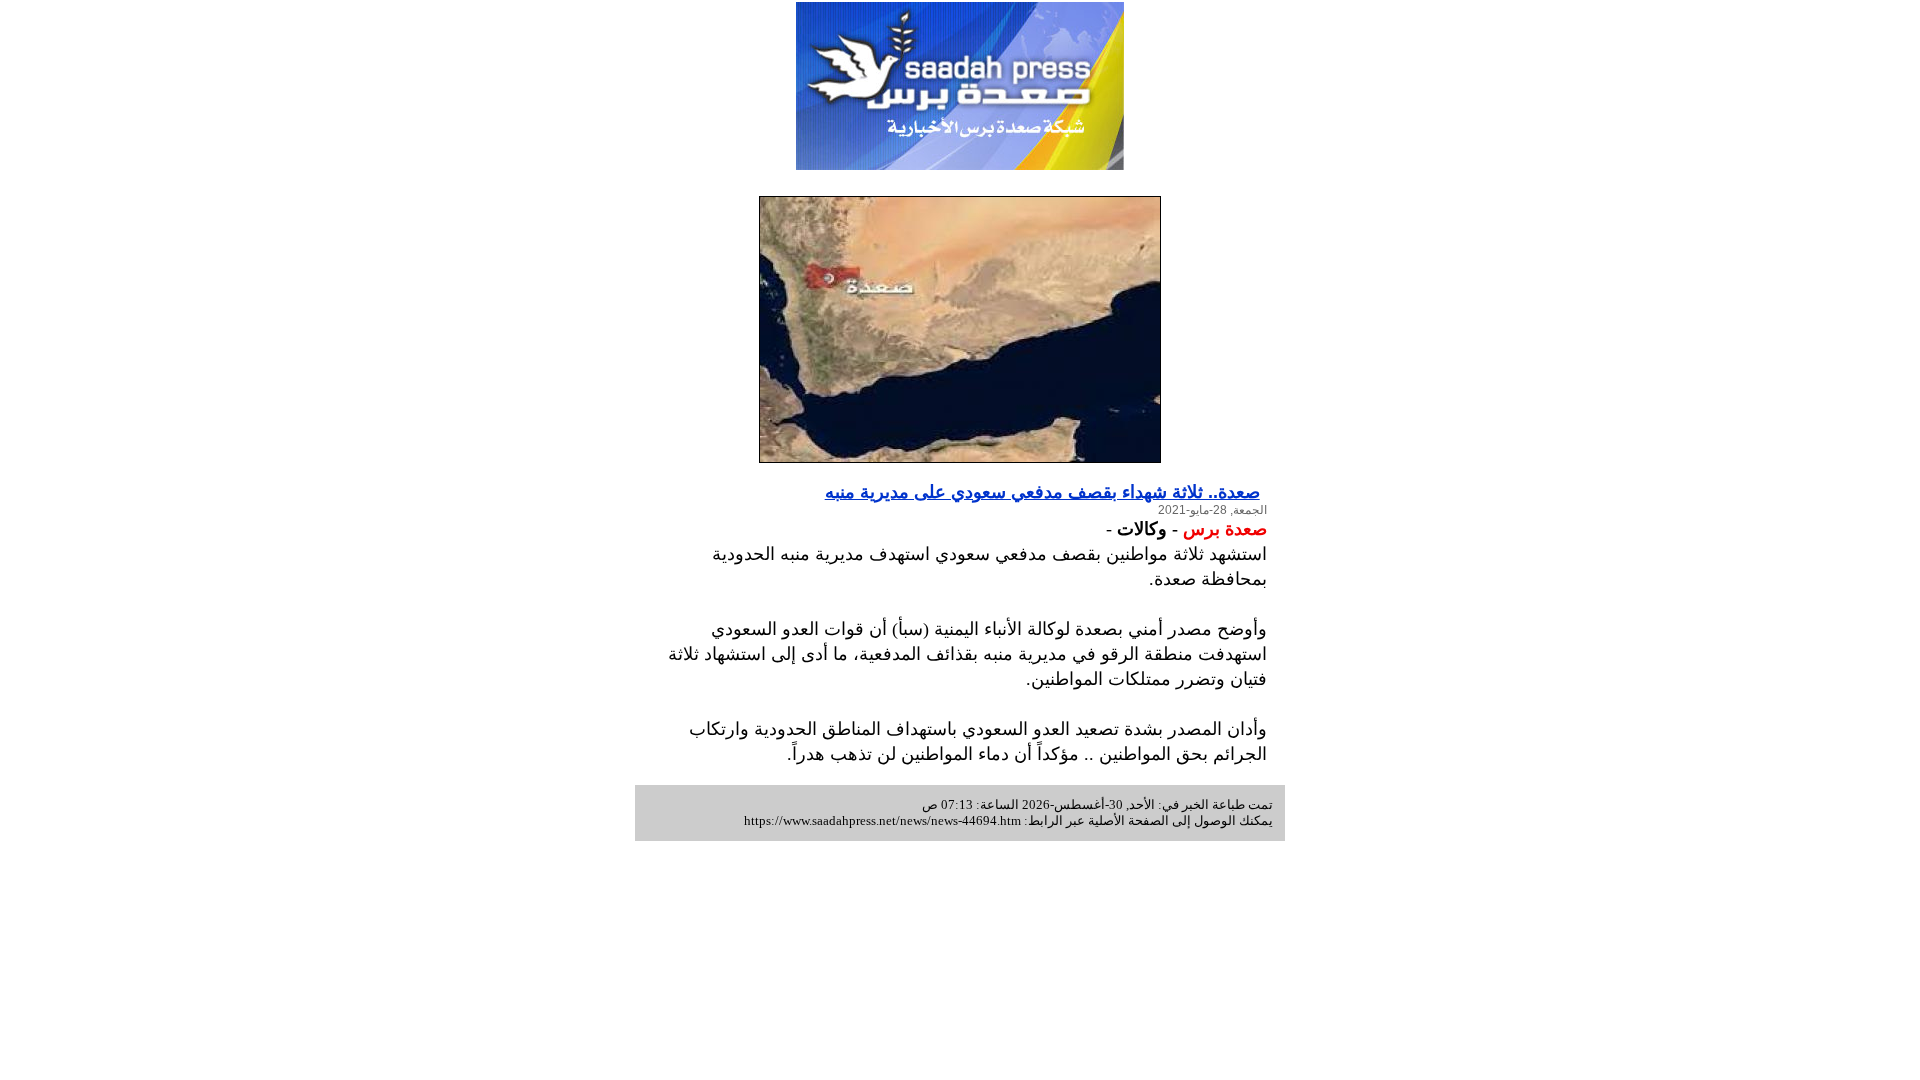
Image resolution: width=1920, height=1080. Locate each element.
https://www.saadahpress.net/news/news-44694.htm (882, 820)
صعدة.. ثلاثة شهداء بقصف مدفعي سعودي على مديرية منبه (1042, 492)
